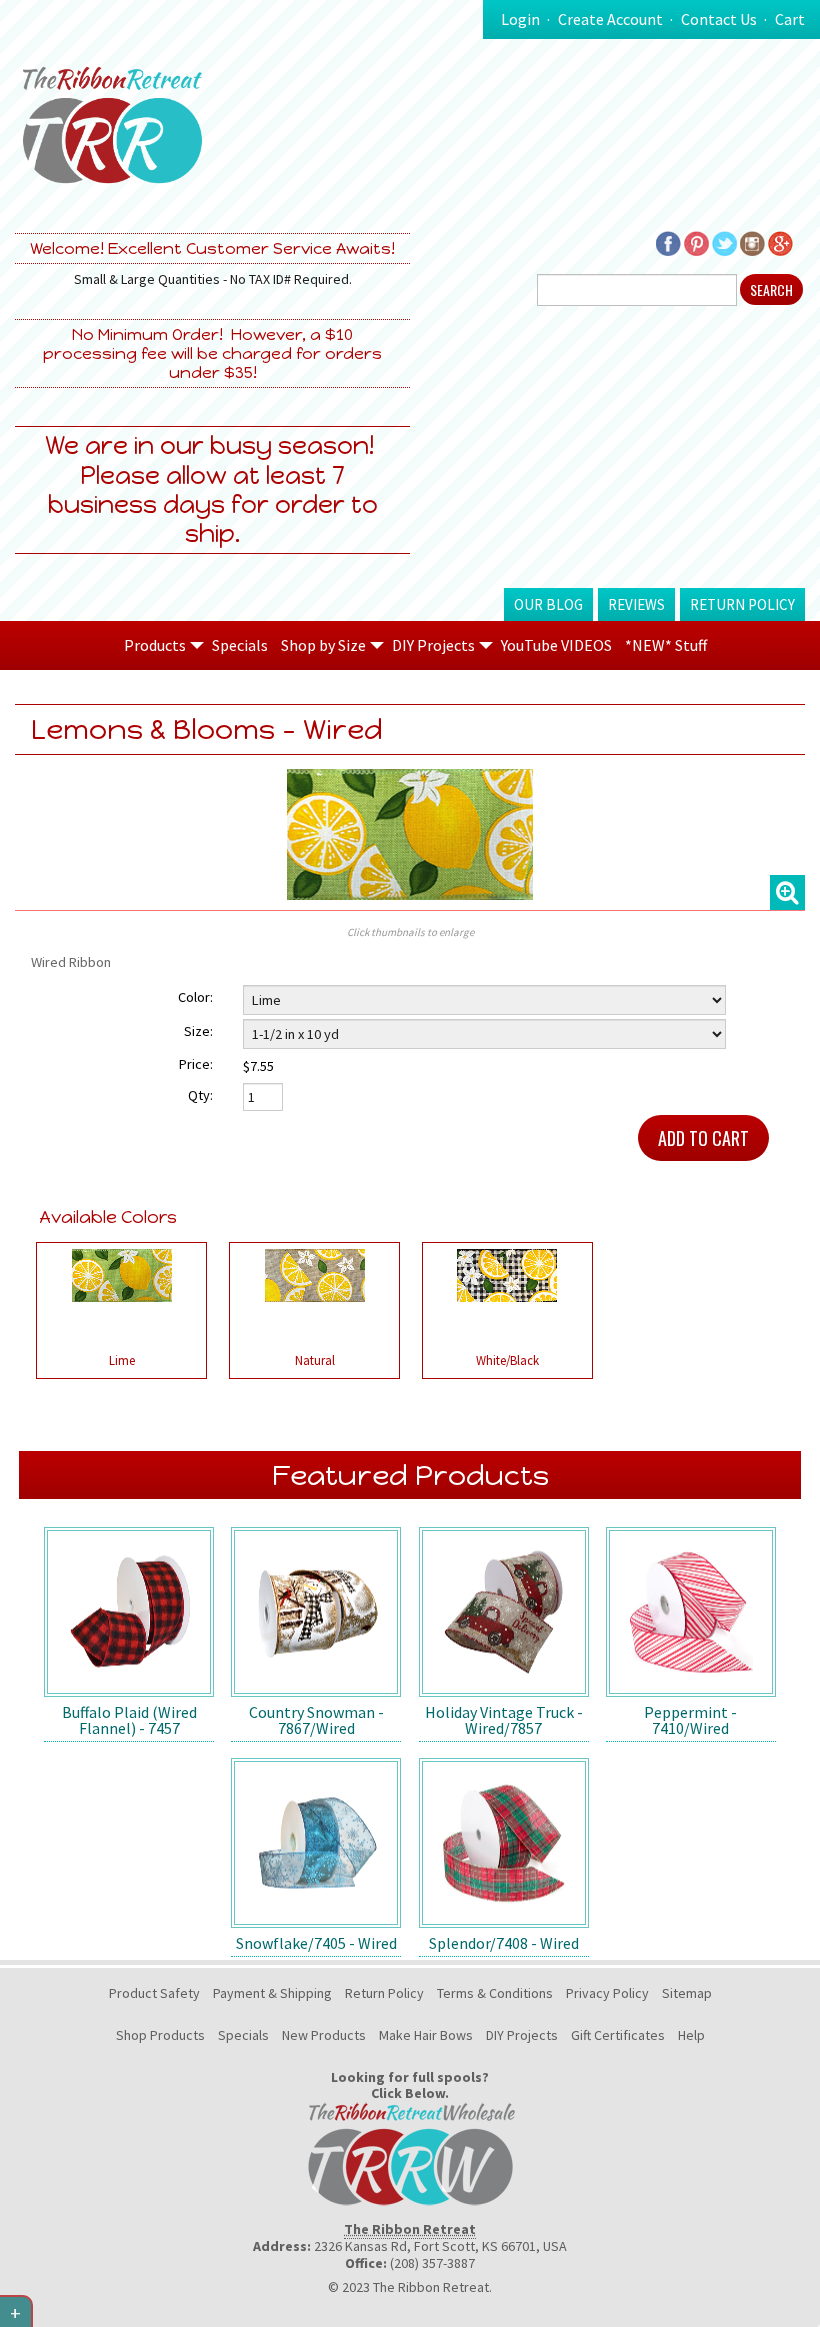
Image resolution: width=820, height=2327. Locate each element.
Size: (198, 1031)
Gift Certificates (618, 2035)
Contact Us (719, 19)
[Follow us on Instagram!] (752, 242)
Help (691, 2035)
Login (520, 19)
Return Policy (742, 604)
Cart (790, 19)
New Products (324, 2035)
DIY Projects (522, 2035)
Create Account (610, 19)
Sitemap (687, 1993)
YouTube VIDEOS (556, 645)
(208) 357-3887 (432, 2263)
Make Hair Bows (426, 2035)
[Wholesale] (410, 2153)
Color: (195, 997)
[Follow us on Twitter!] (724, 242)
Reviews (636, 604)
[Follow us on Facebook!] (668, 242)
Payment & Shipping (272, 1993)
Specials (240, 645)
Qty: (200, 1095)
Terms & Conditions (495, 1993)
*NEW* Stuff (666, 645)
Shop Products (160, 2035)
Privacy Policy (607, 1993)
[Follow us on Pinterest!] (696, 242)
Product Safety (154, 1993)
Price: (196, 1064)
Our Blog (548, 604)
